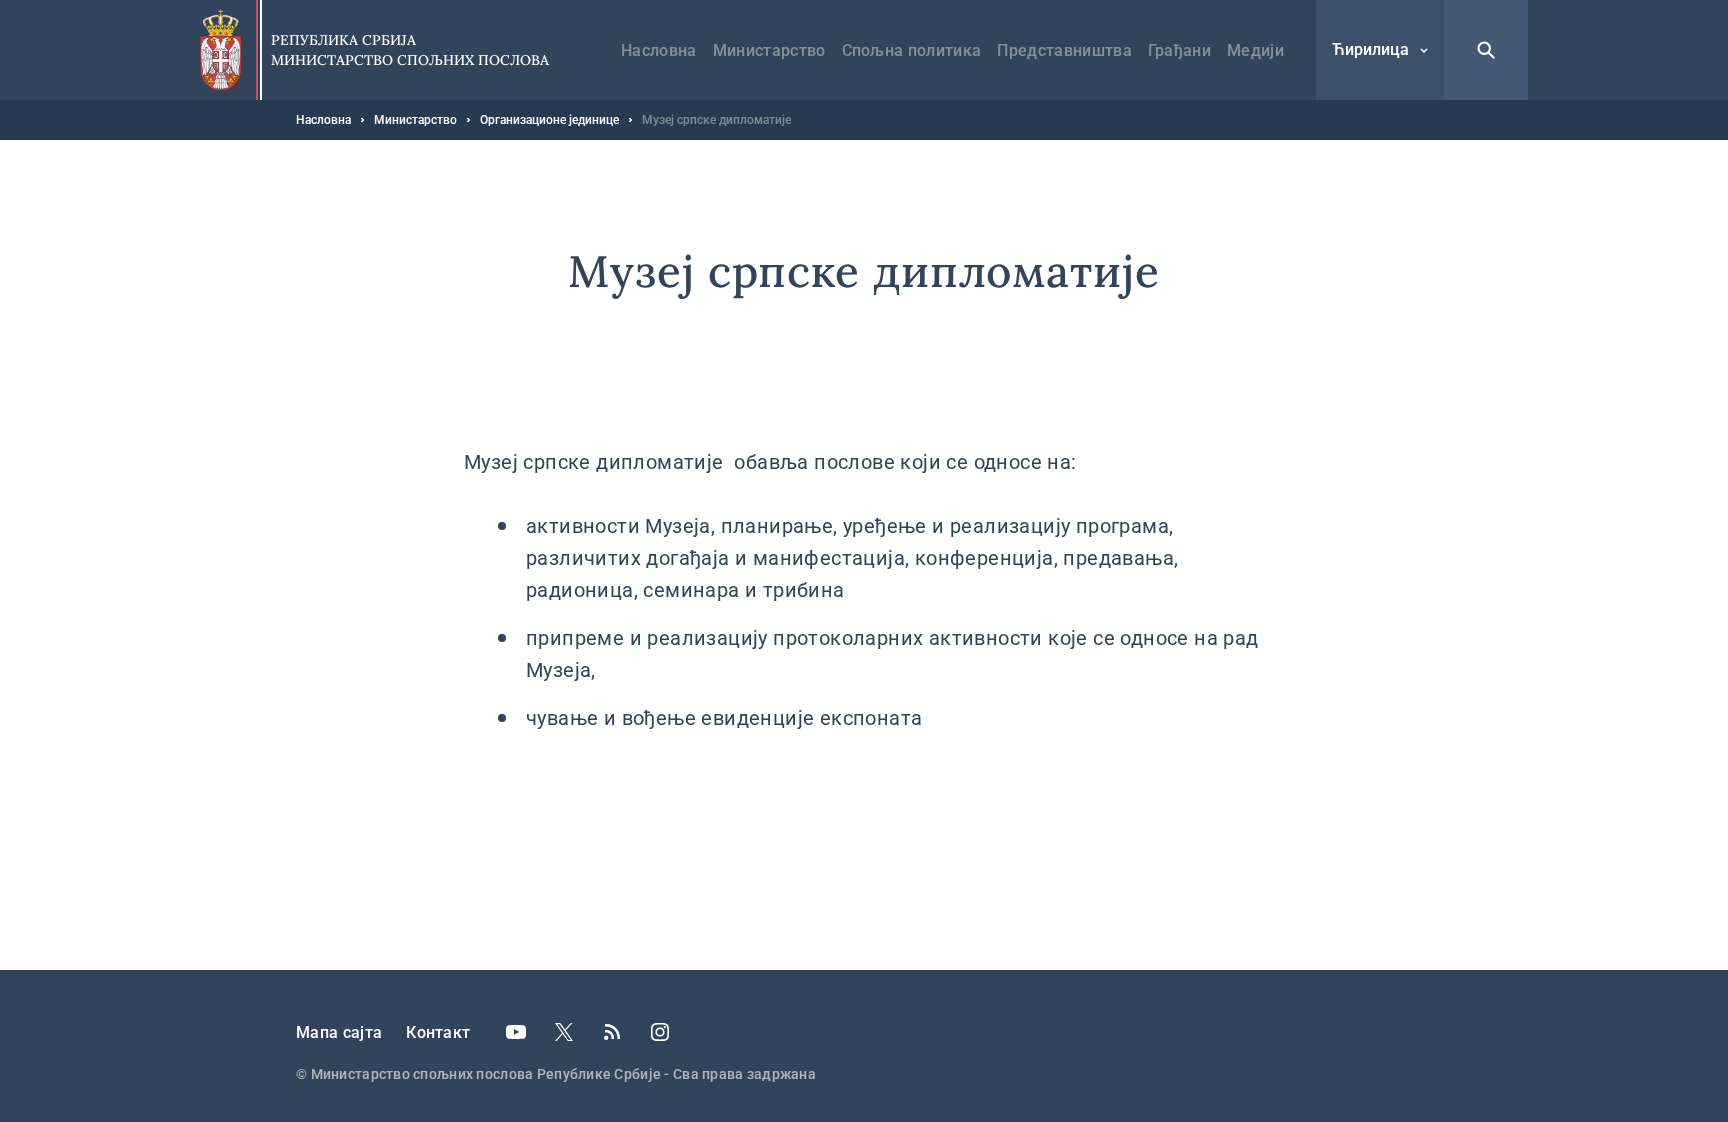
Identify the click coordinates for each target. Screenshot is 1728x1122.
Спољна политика (912, 50)
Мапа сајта (339, 1032)
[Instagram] (660, 1032)
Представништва (1064, 50)
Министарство (769, 50)
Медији (1255, 50)
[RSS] (612, 1032)
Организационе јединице (549, 120)
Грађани (1179, 50)
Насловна (659, 50)
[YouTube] (516, 1032)
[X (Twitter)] (564, 1032)
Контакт (438, 1032)
